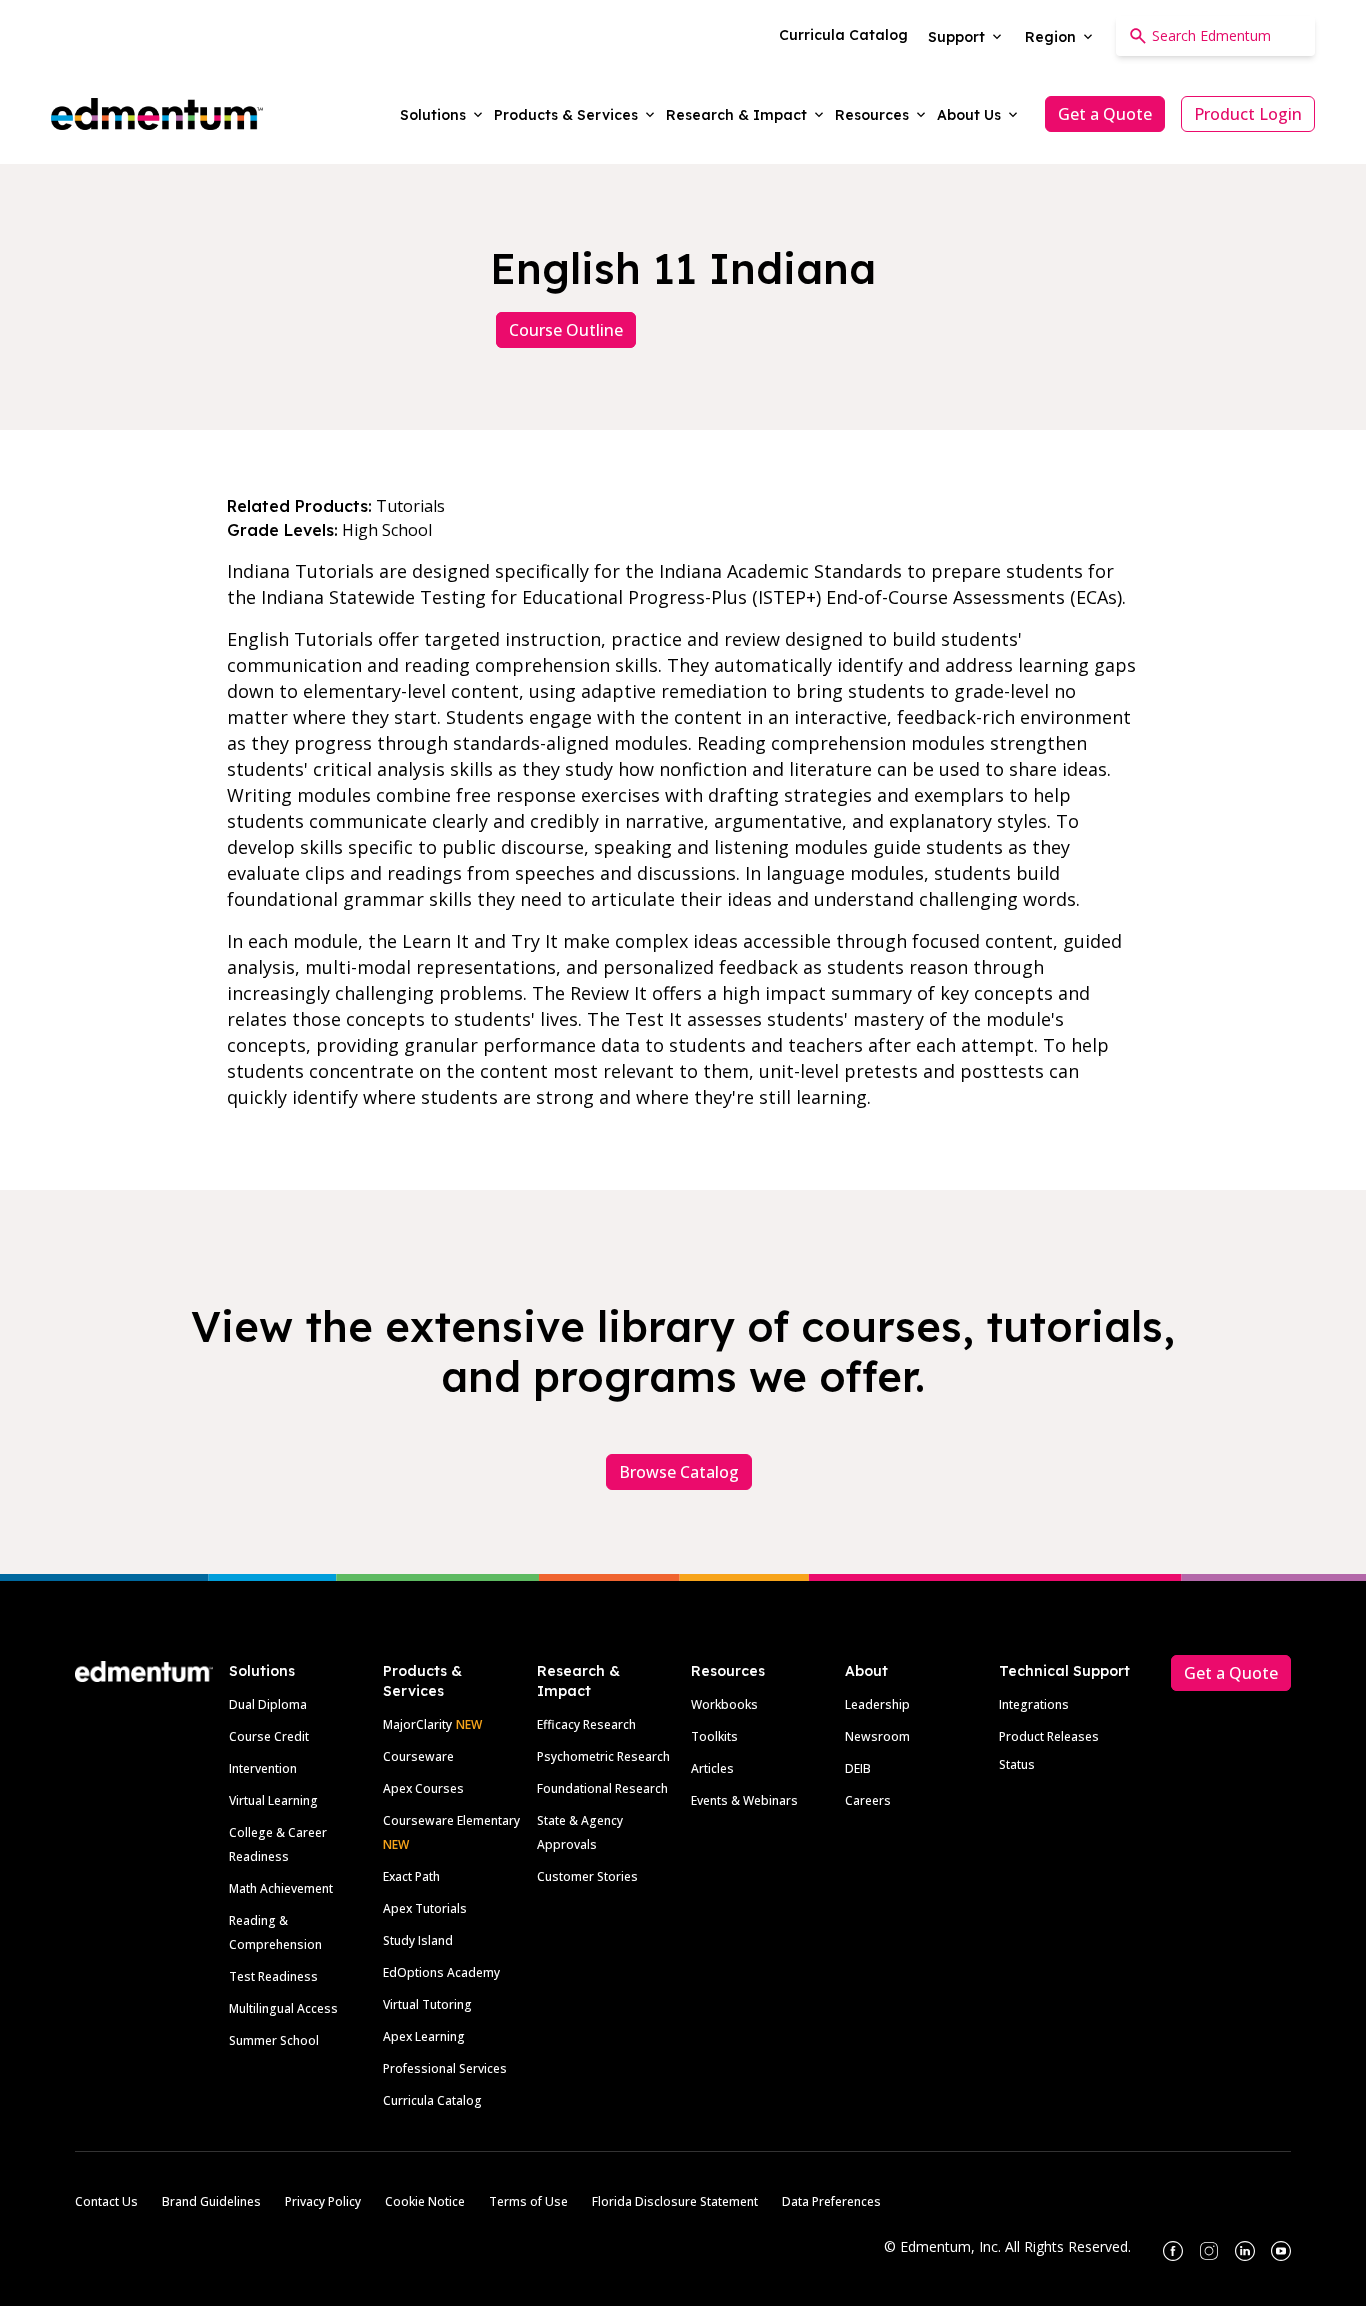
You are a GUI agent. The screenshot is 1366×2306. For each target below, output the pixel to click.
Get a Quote (1105, 114)
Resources (728, 1671)
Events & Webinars (744, 1800)
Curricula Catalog (432, 2100)
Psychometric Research (603, 1756)
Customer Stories (587, 1876)
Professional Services (445, 2068)
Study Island (418, 1940)
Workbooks (724, 1704)
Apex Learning (424, 2036)
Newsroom (877, 1736)
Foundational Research (602, 1788)
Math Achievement (281, 1888)
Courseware (418, 1756)
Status (1017, 1764)
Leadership (877, 1704)
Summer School (274, 2040)
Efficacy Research (586, 1724)
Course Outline (566, 330)
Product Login (1248, 114)
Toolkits (714, 1736)
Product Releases (1049, 1736)
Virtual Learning (273, 1800)
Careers (868, 1800)
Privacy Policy (323, 2201)
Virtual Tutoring (427, 2004)
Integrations (1034, 1704)
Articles (712, 1768)
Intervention (263, 1768)
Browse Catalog (679, 1472)
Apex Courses (423, 1788)
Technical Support (1064, 1671)
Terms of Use (528, 2201)
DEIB (858, 1768)
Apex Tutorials (425, 1908)
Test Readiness (273, 1976)
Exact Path (411, 1876)
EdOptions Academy (441, 1972)
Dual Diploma (268, 1704)
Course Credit (269, 1736)
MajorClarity (417, 1724)
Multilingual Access (283, 2008)
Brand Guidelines (211, 2201)
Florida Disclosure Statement (675, 2201)
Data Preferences (831, 2201)
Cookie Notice (425, 2201)
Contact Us (106, 2201)
